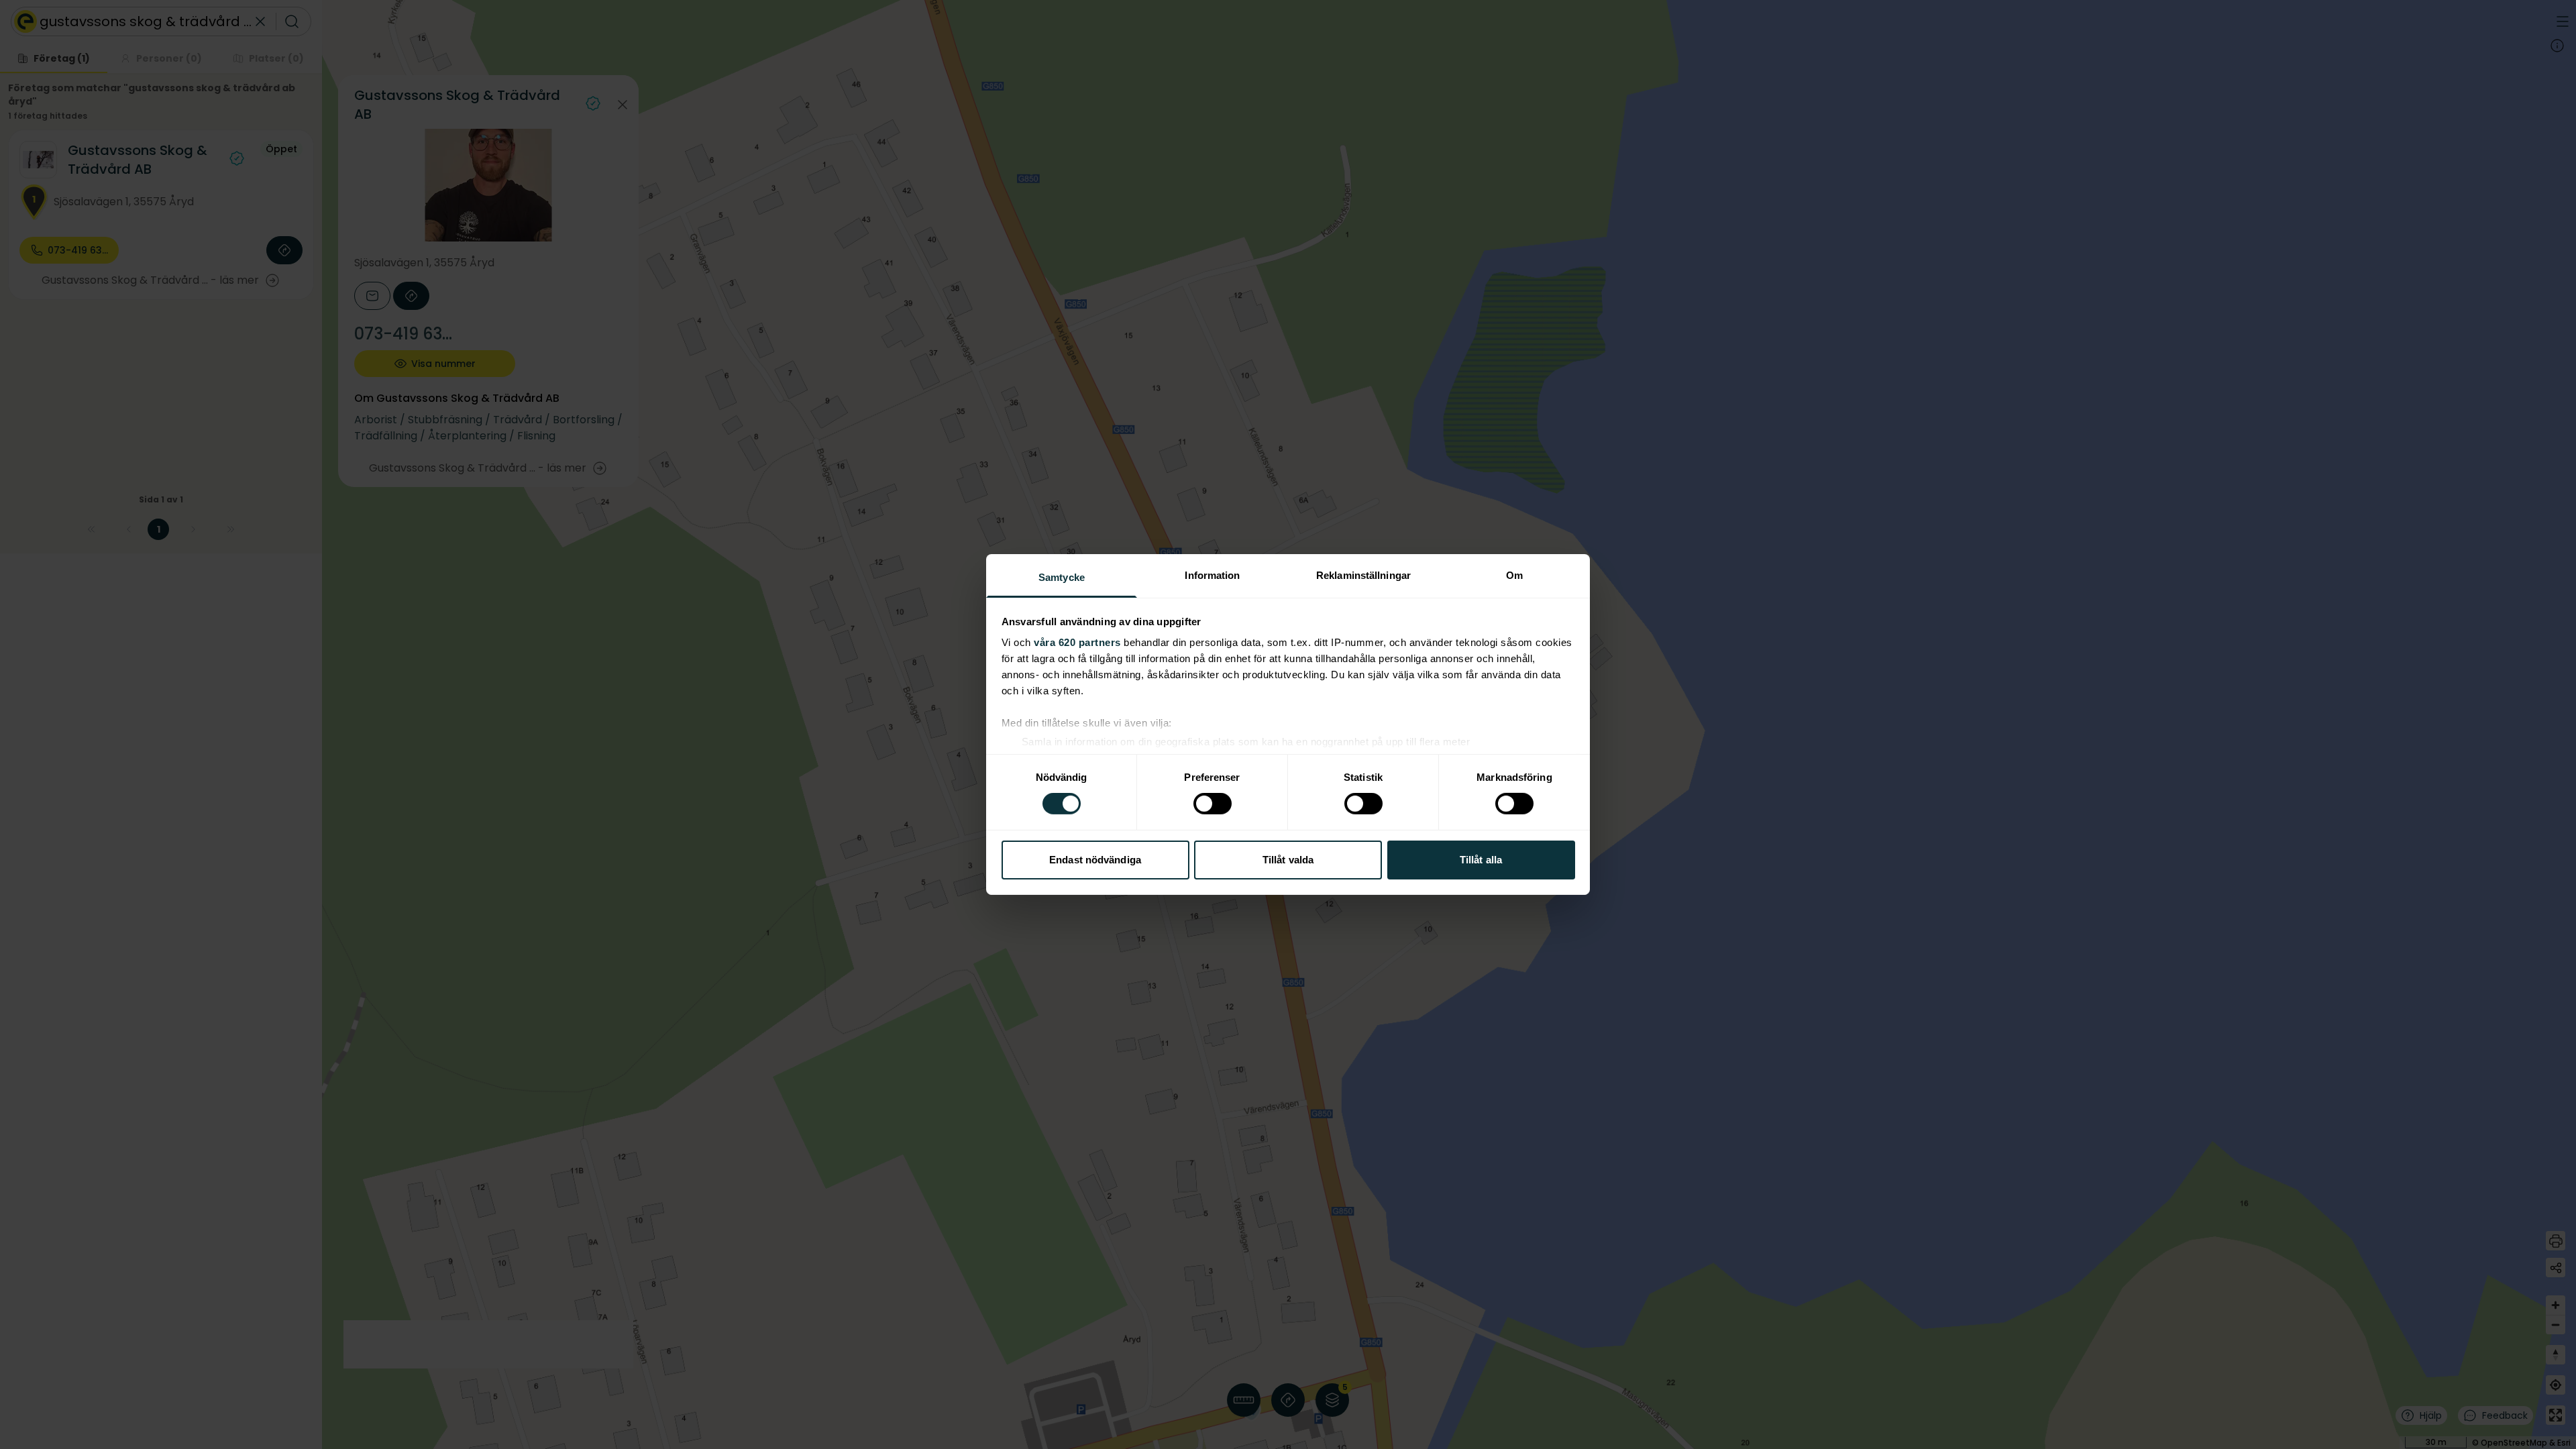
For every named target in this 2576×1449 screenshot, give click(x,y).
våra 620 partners (1077, 642)
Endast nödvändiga (1095, 860)
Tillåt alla (1481, 860)
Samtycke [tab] (1062, 577)
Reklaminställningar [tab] (1363, 575)
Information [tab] (1212, 575)
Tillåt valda (1288, 860)
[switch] (1213, 804)
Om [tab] (1514, 575)
